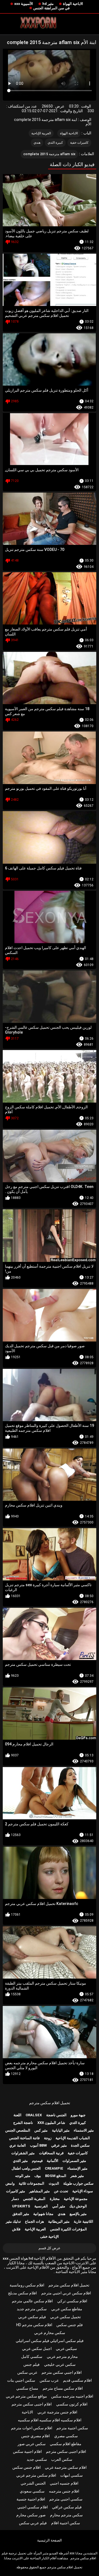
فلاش (16, 2229)
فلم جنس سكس (70, 2325)
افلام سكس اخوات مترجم (32, 2428)
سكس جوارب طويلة (78, 2183)
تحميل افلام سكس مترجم (50, 2103)
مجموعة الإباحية (76, 2199)
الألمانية (53, 2161)
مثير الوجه (23, 2176)
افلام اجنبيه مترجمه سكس (72, 2396)
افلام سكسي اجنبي (33, 2507)
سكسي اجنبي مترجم (66, 2499)
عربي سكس (27, 2372)
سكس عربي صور (32, 2444)
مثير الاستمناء (84, 2130)
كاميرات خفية (79, 143)
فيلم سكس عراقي (67, 2507)
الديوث (54, 2183)
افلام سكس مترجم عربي (36, 2475)
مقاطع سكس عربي (67, 2309)
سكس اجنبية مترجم (72, 2428)
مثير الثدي (20, 2161)
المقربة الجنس (34, 2199)
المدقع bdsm (56, 2176)
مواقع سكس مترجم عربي (26, 2396)
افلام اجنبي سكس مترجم (62, 2372)
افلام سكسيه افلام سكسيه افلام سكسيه (50, 2420)
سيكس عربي (66, 2349)
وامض (10, 2183)
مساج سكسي (27, 2388)
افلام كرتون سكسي (72, 2404)
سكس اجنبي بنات (21, 2380)
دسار (15, 2199)
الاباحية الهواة (73, 4)
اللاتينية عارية (83, 2221)
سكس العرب (62, 2459)
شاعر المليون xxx (51, 2123)
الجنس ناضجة (56, 2115)
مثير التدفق (21, 2214)
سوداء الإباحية (83, 2191)
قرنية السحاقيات (51, 2153)
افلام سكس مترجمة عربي (66, 2467)
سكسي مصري (66, 2436)
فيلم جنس (31, 2364)
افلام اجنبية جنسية (31, 2499)
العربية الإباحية (41, 133)
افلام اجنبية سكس (27, 2451)
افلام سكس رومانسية (27, 2285)
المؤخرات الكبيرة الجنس (68, 2229)
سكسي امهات (71, 2475)
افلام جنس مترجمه (64, 2491)
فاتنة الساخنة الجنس (24, 2138)
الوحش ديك (78, 2206)
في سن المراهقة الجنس (51, 8)
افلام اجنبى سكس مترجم (32, 2404)
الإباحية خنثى (50, 2237)
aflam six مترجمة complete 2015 (49, 154)
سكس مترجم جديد (32, 2309)
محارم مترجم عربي (62, 2357)
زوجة (48, 2138)
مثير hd (48, 4)
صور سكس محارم (31, 2515)
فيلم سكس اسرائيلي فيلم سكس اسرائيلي (50, 2341)
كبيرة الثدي (55, 143)
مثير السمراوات (74, 2161)
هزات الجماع (35, 2221)
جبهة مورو (78, 2115)
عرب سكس (49, 2380)
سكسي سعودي (32, 2491)
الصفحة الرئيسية (50, 2540)
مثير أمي (59, 2206)
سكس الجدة (80, 2145)
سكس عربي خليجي (60, 2364)
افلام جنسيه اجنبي (64, 2483)
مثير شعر (77, 2176)
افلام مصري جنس (35, 2436)
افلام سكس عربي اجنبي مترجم (66, 2293)
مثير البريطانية (59, 2221)
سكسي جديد (37, 2459)
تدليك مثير (13, 2221)
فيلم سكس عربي (32, 2317)
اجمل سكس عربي (37, 2349)
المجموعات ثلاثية (31, 2183)
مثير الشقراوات (23, 2153)
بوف (38, 2176)
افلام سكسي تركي (72, 2301)
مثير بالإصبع (78, 2214)
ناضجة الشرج (23, 2123)
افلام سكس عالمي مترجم (32, 2301)
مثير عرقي (59, 2145)
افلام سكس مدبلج (22, 2293)
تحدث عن (61, 2191)
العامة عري (18, 2145)
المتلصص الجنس (18, 2130)
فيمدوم (37, 2161)
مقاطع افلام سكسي (66, 2444)
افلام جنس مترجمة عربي (57, 2412)
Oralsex (34, 2115)
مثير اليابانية (61, 2130)
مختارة (55, 2199)
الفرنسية (41, 2206)
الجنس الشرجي (33, 2483)
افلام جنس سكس (27, 2467)
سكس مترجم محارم (66, 2515)
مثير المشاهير (39, 2191)
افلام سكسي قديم (77, 2380)
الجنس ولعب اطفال (26, 2168)
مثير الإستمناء (77, 2168)
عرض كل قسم (50, 2248)
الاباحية (27, 2412)
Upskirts (21, 2206)
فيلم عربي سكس (33, 2523)
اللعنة (17, 2115)
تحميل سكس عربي (65, 2317)
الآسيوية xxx (24, 4)
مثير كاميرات (16, 2191)
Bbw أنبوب (38, 2145)
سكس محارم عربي (50, 2333)
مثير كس (41, 2130)
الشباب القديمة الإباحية (73, 2138)
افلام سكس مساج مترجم (63, 2388)
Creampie (54, 2168)
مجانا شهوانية (43, 2214)
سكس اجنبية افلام (66, 2523)
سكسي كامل (32, 2357)
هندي (37, 143)
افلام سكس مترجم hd (34, 2325)
